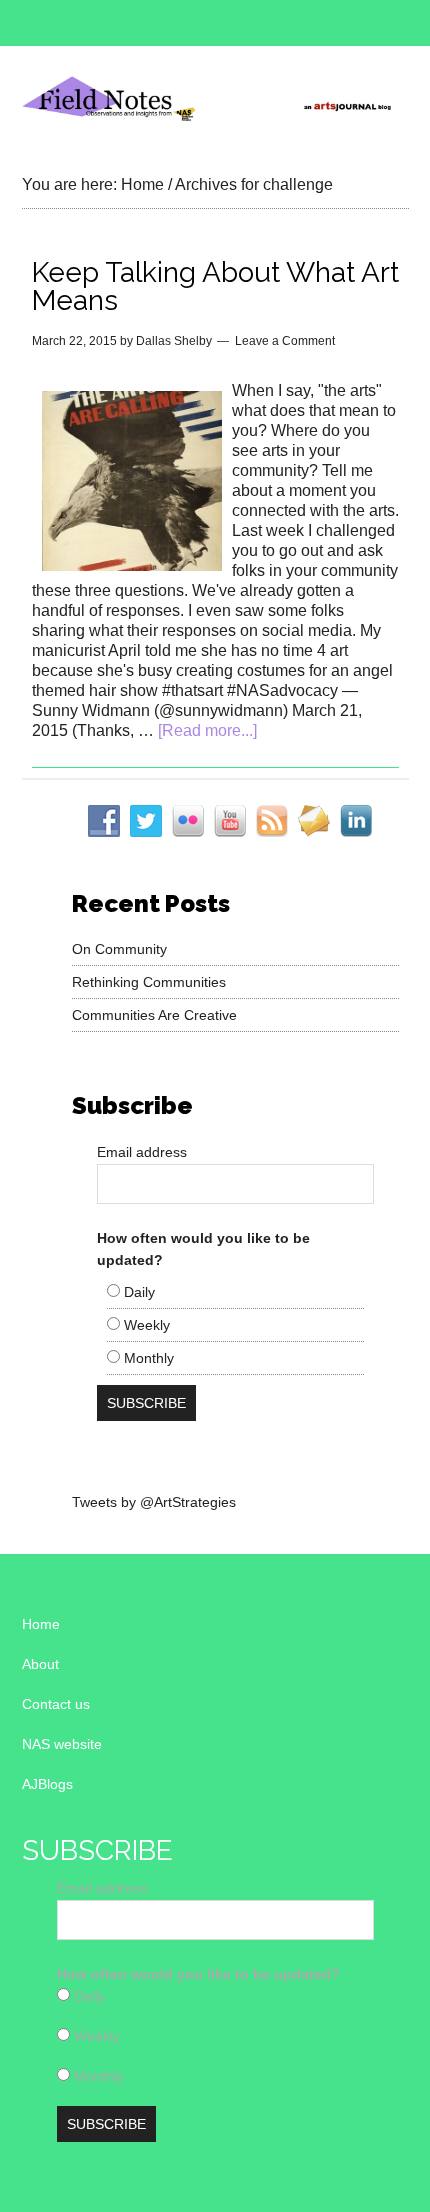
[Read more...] (207, 730)
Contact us (56, 1704)
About (40, 1664)
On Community (119, 949)
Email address (142, 1152)
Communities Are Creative (154, 1015)
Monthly (147, 1358)
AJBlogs (47, 1784)
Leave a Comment (285, 341)
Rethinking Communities (149, 982)
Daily (137, 1292)
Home (41, 1624)
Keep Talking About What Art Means (215, 286)
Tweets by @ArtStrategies (154, 1502)
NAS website (62, 1744)
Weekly (145, 1325)
